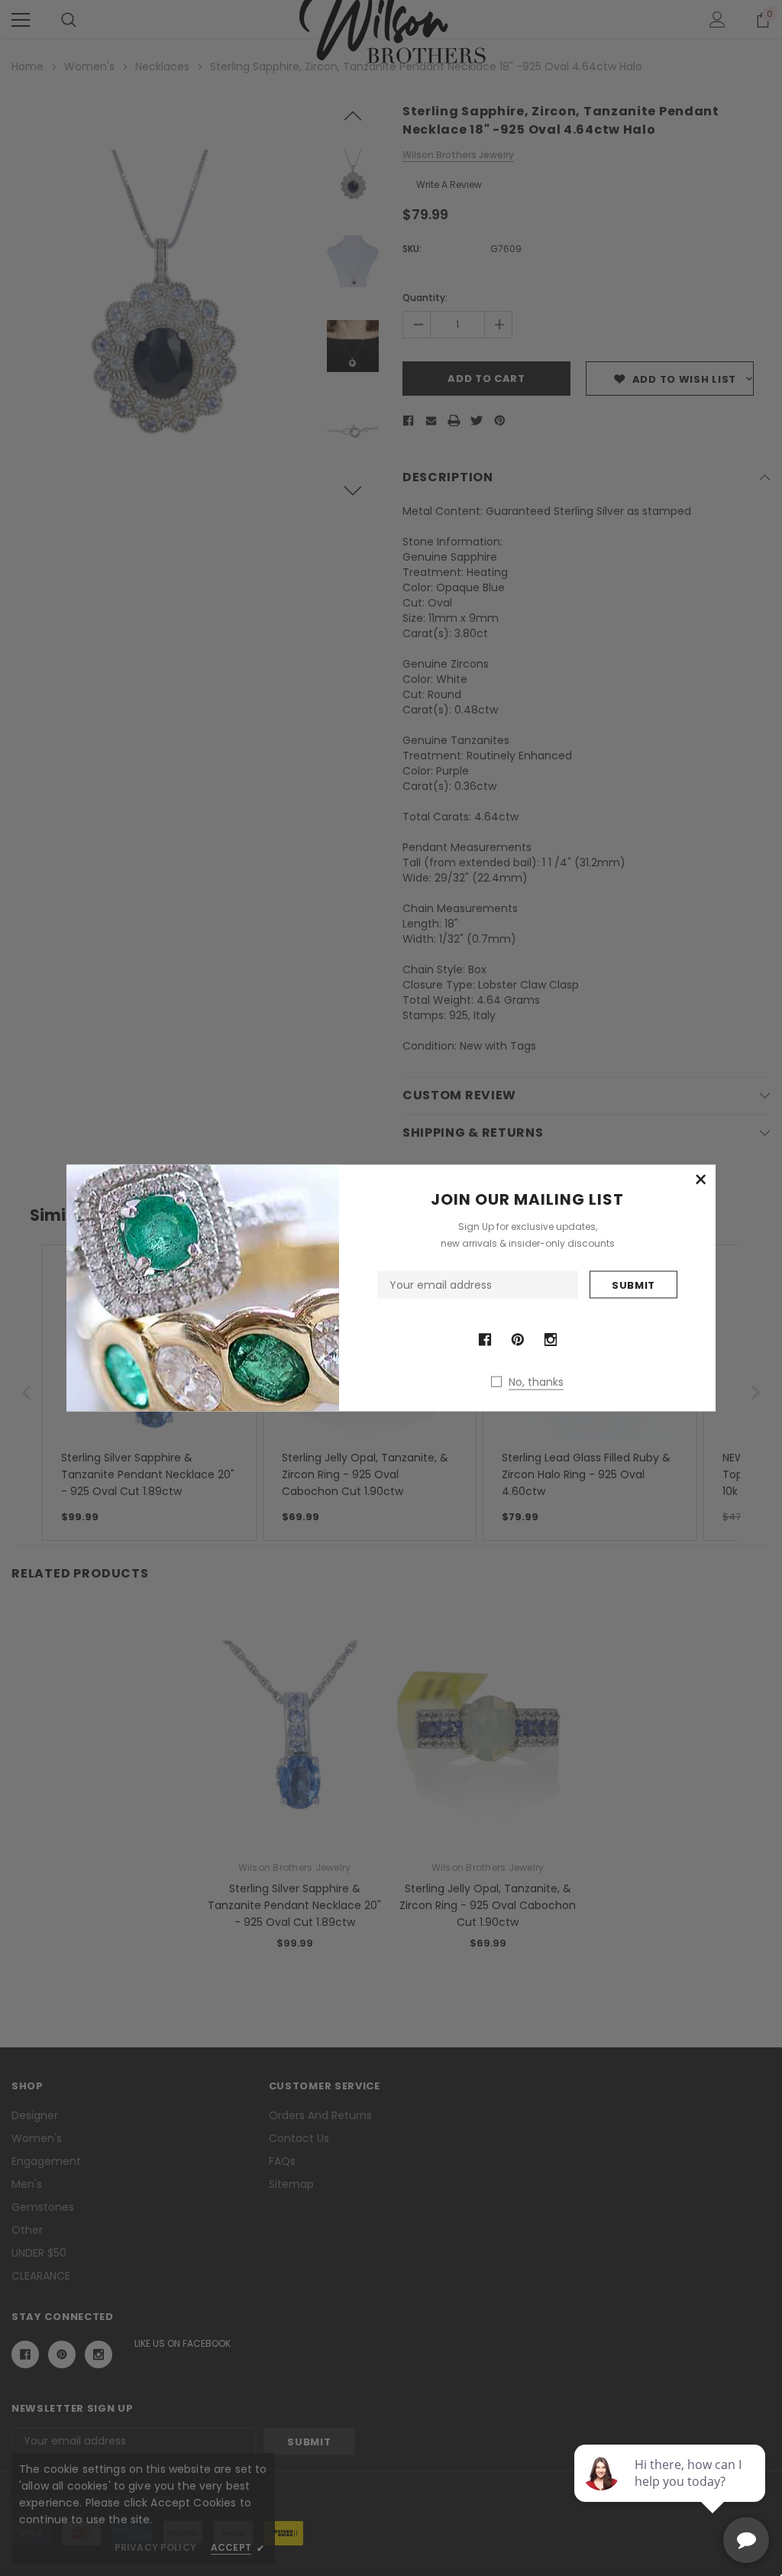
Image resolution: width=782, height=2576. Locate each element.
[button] (700, 1180)
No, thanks (536, 1382)
